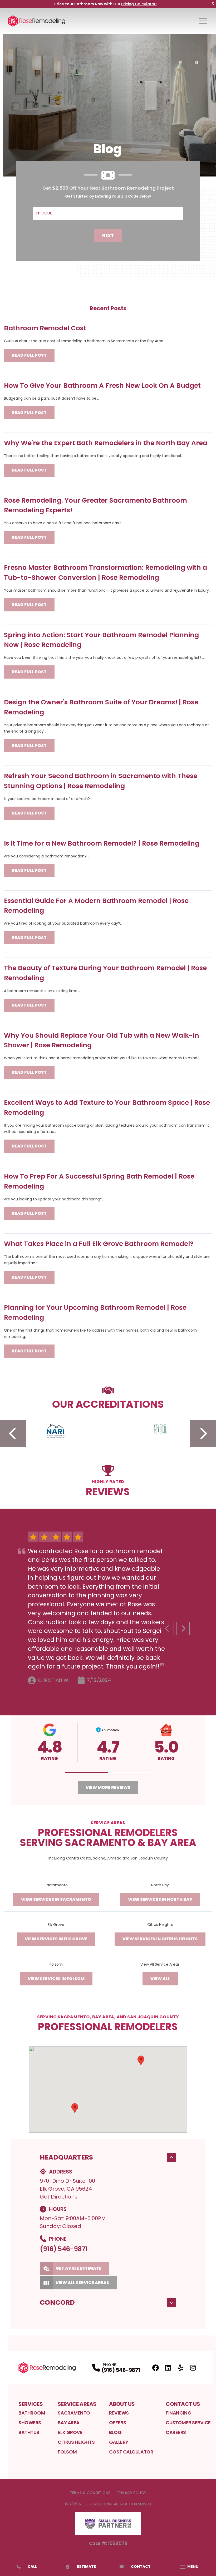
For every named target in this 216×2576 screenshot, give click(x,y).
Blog (115, 2432)
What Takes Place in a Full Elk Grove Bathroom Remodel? (99, 1244)
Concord (57, 2302)
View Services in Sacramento (56, 1899)
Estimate (86, 2567)
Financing (178, 2413)
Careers (176, 2432)
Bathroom (32, 2413)
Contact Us (183, 2404)
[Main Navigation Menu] (203, 21)
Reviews (119, 2413)
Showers (30, 2423)
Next (108, 236)
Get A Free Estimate (78, 2268)
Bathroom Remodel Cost (45, 328)
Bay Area (68, 2423)
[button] (87, 1773)
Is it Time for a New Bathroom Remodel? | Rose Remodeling (102, 843)
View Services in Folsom (56, 1979)
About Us (122, 2404)
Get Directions (59, 2197)
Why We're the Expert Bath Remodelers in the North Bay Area (106, 443)
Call (32, 2567)
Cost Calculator (131, 2452)
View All (160, 1979)
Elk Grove (70, 2432)
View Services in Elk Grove (56, 1939)
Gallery (119, 2442)
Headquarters (66, 2157)
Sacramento (74, 2413)
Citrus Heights (76, 2442)
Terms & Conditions (90, 2493)
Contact (141, 2567)
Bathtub (29, 2432)
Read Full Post (29, 355)
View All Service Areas (82, 2283)
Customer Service (188, 2423)
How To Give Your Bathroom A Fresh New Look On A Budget (102, 386)
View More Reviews (108, 1787)
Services (31, 2404)
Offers (117, 2423)
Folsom (67, 2452)
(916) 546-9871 (63, 2249)
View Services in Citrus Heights (160, 1939)
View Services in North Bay (160, 1899)
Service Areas (77, 2404)
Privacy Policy (131, 2493)
